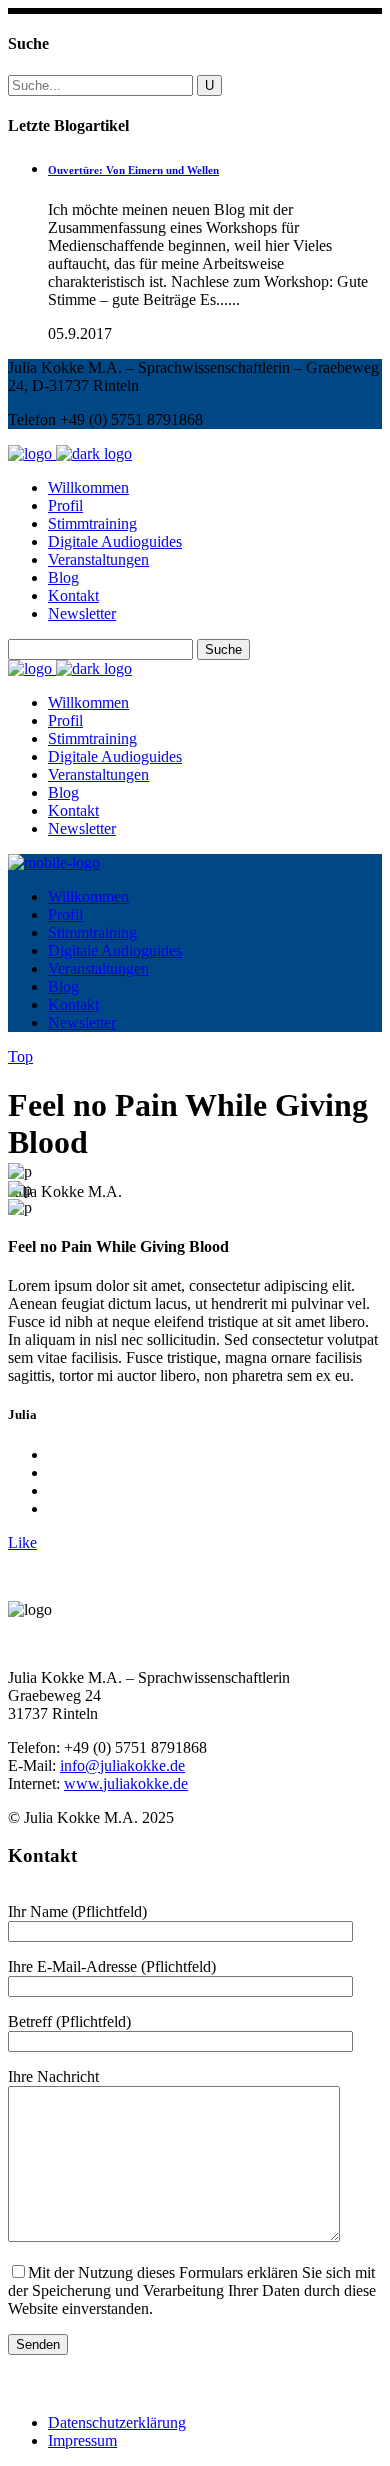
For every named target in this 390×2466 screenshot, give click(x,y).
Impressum (82, 2440)
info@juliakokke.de (122, 1765)
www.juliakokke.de (126, 1783)
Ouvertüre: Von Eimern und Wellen (133, 170)
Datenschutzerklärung (117, 2422)
